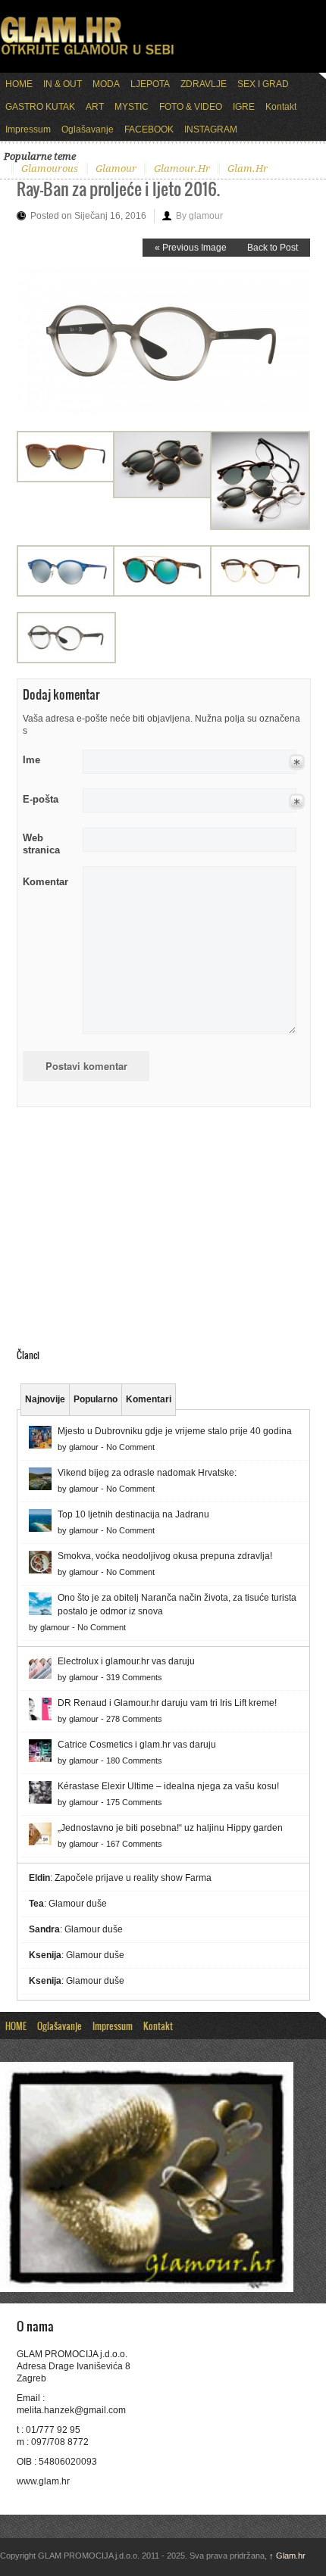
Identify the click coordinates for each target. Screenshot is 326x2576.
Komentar (45, 882)
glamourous (50, 168)
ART (95, 107)
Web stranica (41, 844)
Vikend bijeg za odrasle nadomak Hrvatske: (147, 1473)
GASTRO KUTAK (40, 107)
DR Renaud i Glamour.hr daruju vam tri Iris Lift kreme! (167, 1703)
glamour (116, 168)
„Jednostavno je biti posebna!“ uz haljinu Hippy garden (170, 1828)
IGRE (244, 107)
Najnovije (45, 1399)
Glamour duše (78, 1904)
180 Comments (134, 1760)
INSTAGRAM (211, 129)
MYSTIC (132, 107)
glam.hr (248, 168)
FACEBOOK (149, 129)
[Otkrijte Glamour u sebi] (87, 55)
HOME (19, 84)
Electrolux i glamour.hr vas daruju (126, 1661)
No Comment (130, 1447)
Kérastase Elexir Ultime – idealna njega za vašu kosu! (168, 1786)
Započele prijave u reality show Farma (133, 1878)
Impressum (28, 129)
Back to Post (273, 248)
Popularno (96, 1399)
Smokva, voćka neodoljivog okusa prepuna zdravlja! (165, 1556)
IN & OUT (63, 84)
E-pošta (41, 799)
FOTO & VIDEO (191, 107)
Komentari (149, 1399)
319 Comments (134, 1677)
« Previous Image (191, 248)
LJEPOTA (150, 84)
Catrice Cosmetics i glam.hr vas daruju (137, 1745)
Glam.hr (287, 2556)
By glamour (199, 216)
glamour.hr (182, 168)
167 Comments (134, 1844)
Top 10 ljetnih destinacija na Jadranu (133, 1514)
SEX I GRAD (263, 84)
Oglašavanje (88, 129)
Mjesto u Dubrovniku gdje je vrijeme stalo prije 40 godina (175, 1431)
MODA (106, 84)
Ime (31, 760)
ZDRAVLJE (204, 84)
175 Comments (134, 1802)
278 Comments (134, 1719)
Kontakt (281, 107)
